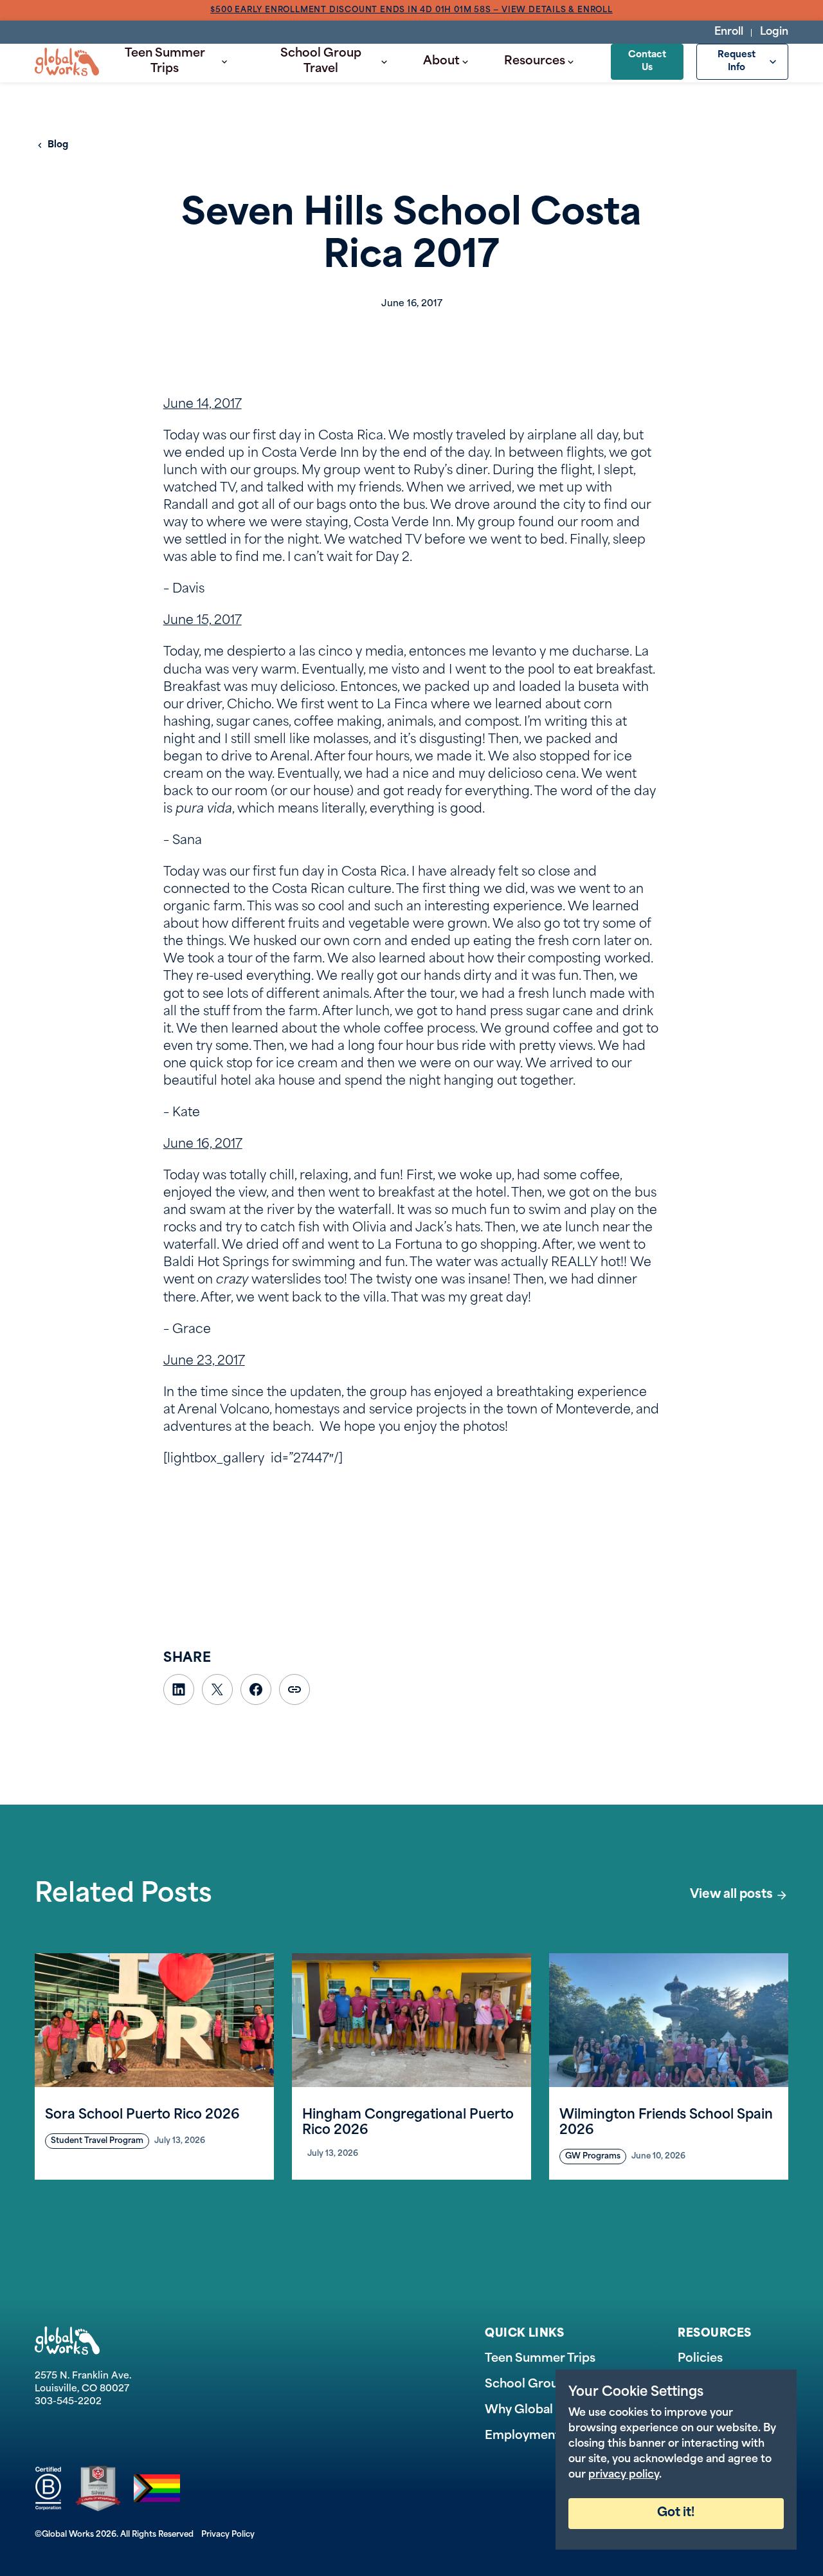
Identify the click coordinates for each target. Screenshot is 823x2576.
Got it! (676, 2513)
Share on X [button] (217, 1689)
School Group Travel (321, 62)
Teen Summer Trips (165, 62)
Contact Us (647, 61)
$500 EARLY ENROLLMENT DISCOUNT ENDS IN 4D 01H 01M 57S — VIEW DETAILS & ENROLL (412, 10)
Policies (700, 2359)
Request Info (737, 61)
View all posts (731, 1895)
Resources (535, 62)
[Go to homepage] (67, 62)
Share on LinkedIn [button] (179, 1689)
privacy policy (624, 2475)
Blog (58, 145)
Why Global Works (539, 2411)
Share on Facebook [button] (256, 1689)
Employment (522, 2436)
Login (774, 32)
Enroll (729, 32)
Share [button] (294, 1689)
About (441, 62)
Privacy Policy (228, 2535)
